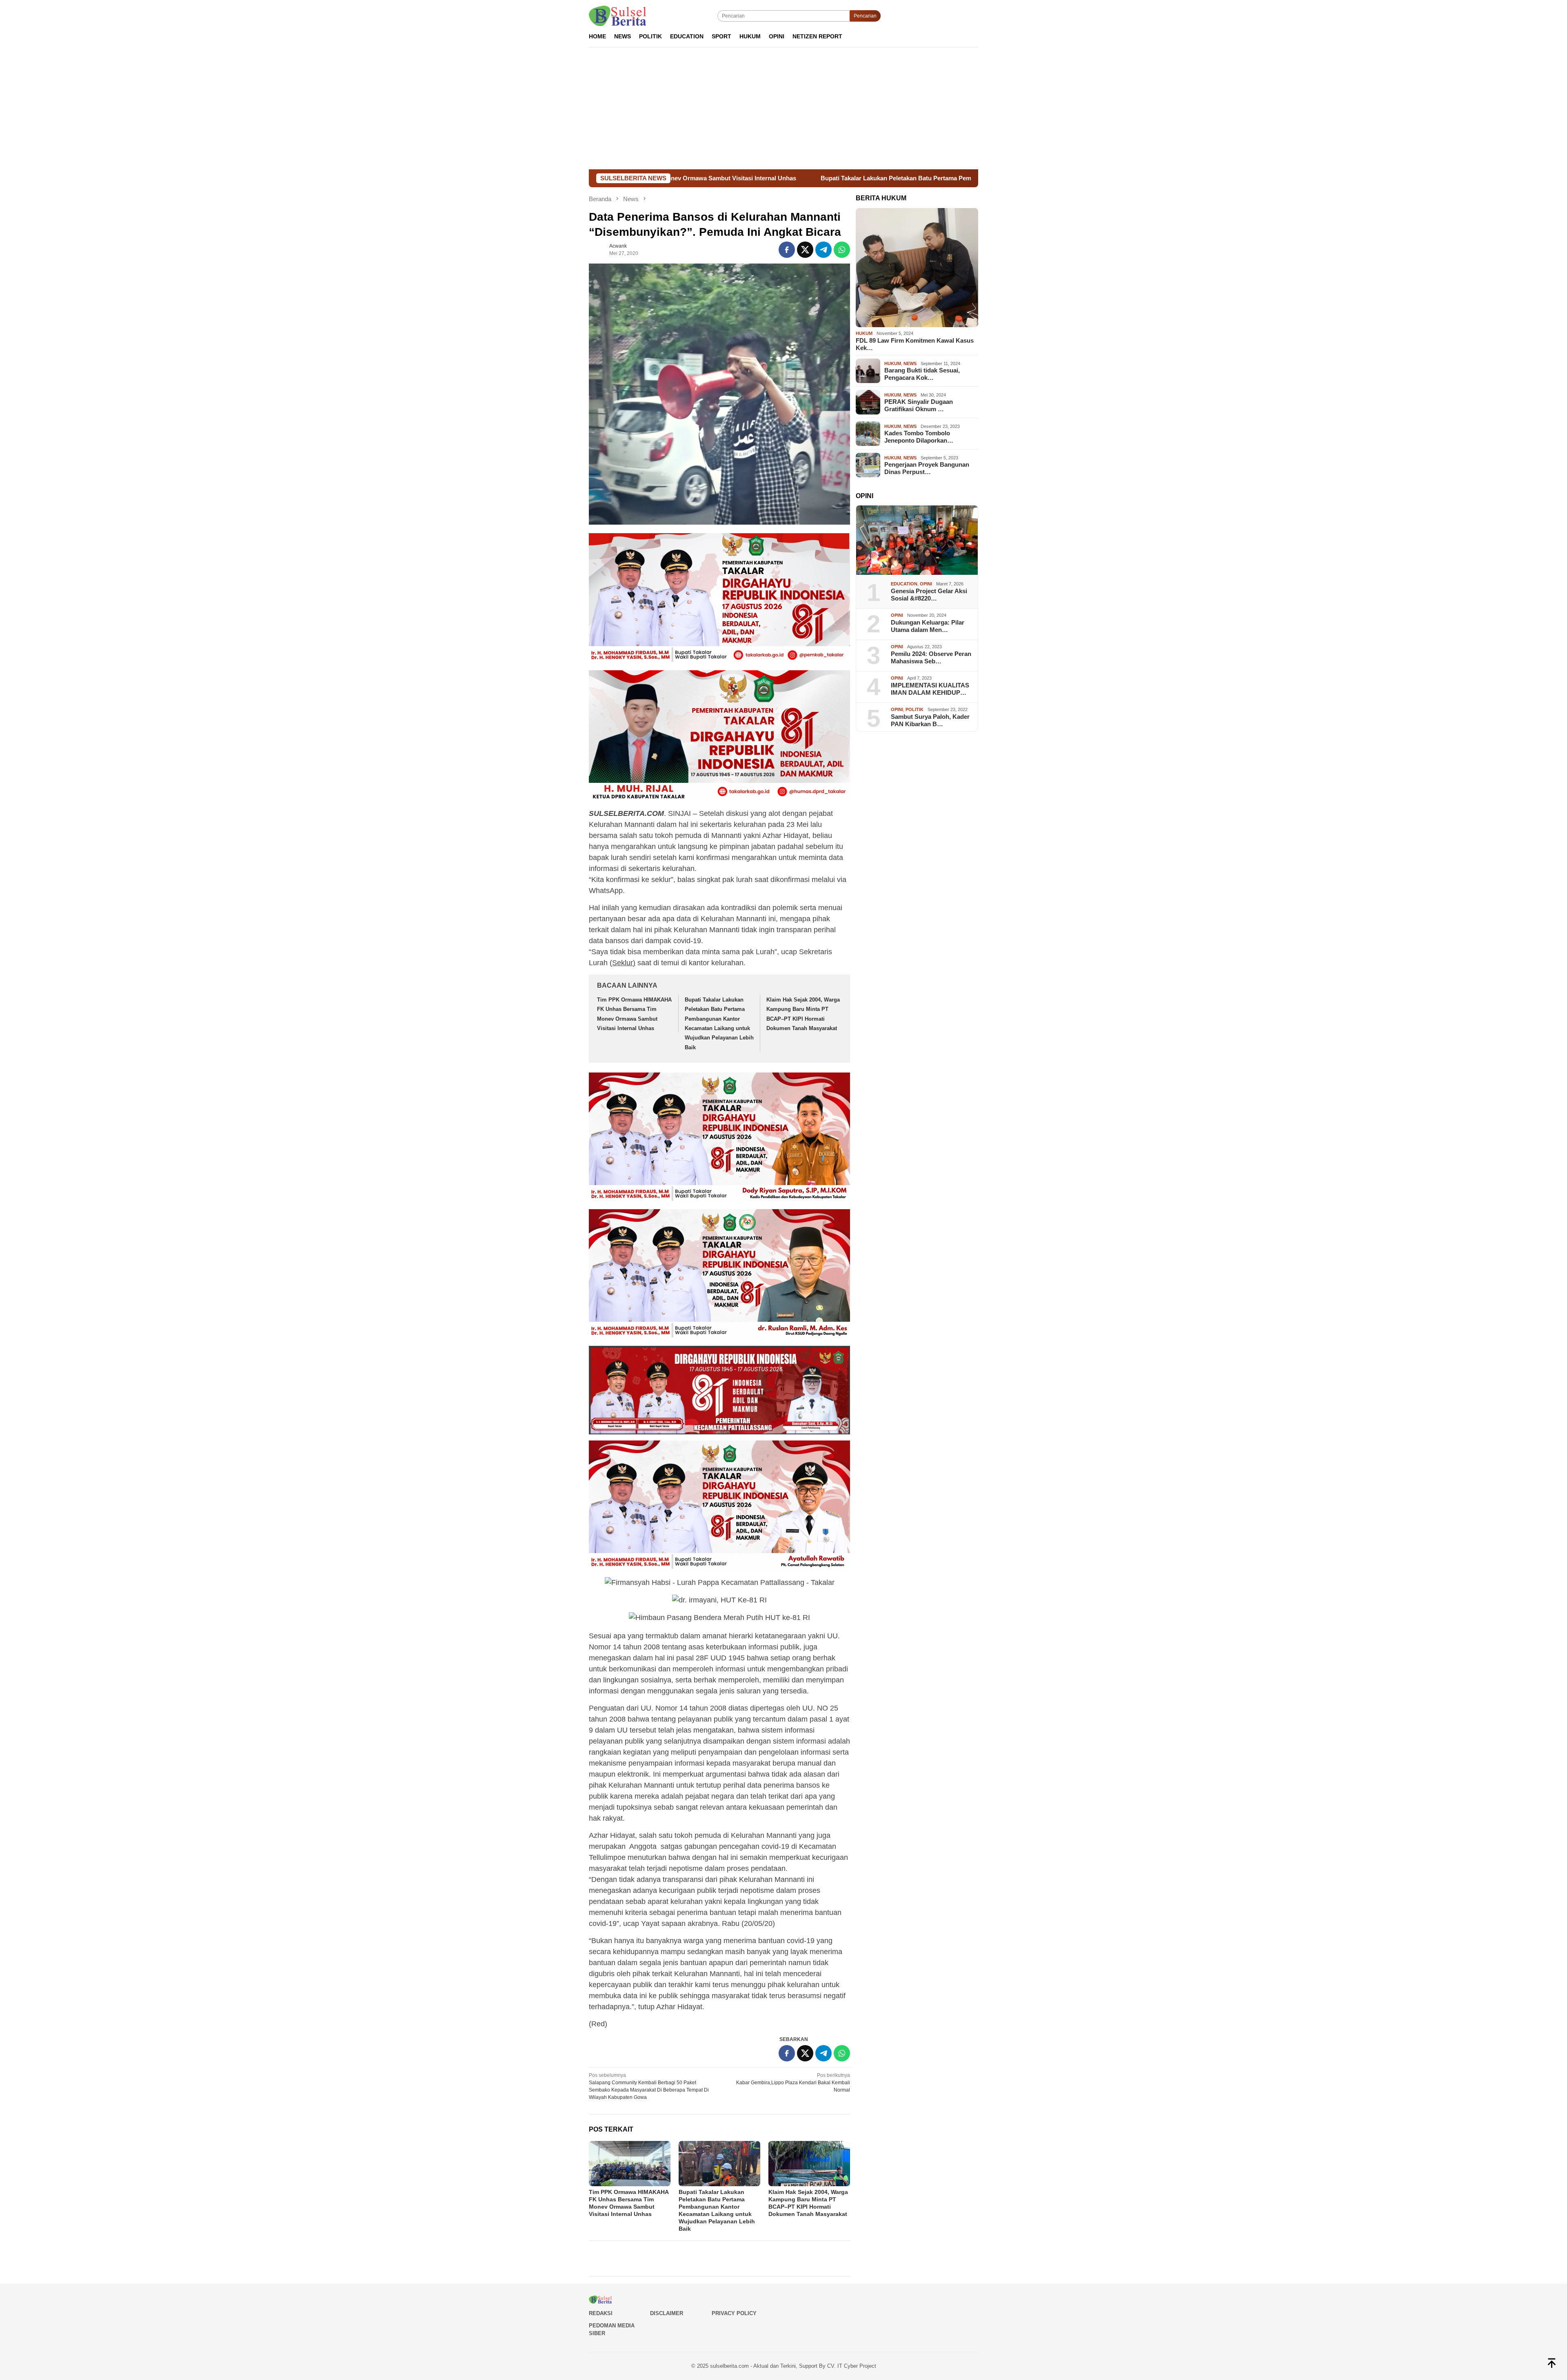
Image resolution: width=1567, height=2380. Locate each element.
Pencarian (865, 16)
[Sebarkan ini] (787, 250)
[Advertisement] (783, 108)
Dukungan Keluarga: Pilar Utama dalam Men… (928, 626)
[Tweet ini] (805, 250)
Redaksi (601, 2313)
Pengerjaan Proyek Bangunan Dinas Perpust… (927, 468)
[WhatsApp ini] (842, 250)
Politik (914, 709)
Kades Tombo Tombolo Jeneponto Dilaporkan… (919, 437)
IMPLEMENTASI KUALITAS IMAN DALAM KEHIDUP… (930, 689)
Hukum (864, 333)
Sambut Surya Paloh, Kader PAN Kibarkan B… (930, 720)
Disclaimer (667, 2313)
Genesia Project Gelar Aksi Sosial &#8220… (929, 595)
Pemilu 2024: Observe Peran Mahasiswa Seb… (931, 657)
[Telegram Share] (823, 250)
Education (904, 584)
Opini (926, 584)
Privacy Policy (734, 2313)
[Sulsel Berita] (617, 16)
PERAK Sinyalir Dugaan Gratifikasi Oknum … (919, 405)
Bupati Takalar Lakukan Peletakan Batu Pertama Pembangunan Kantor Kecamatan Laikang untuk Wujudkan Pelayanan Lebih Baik (780, 178)
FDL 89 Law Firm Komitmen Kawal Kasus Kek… (915, 344)
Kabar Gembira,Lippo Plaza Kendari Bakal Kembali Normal (793, 2083)
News (910, 363)
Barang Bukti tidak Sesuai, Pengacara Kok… (922, 374)
